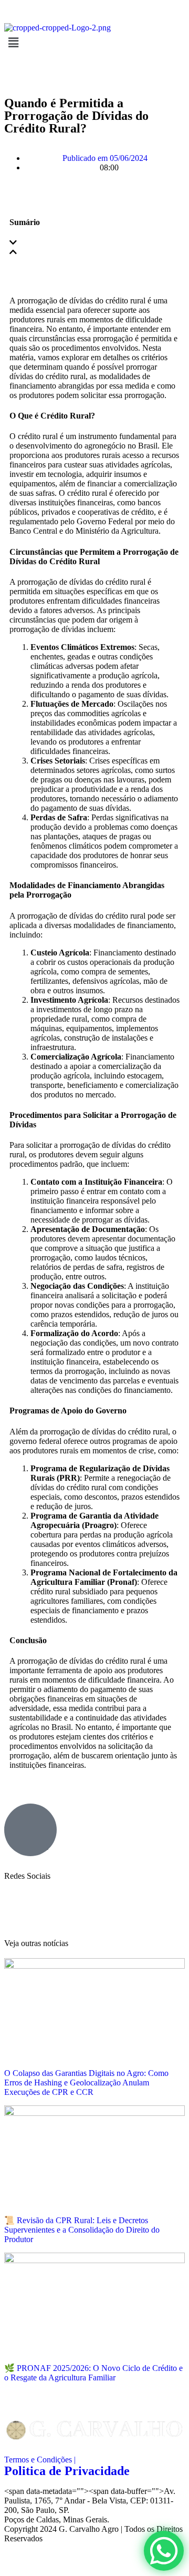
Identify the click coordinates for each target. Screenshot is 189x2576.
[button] (94, 243)
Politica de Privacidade (67, 2471)
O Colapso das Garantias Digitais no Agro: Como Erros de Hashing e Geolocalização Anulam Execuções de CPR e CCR (86, 2083)
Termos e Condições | (40, 2460)
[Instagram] (17, 1904)
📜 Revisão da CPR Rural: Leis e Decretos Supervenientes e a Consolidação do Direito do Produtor (82, 2230)
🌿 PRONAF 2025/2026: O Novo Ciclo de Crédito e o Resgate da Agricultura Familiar (93, 2373)
